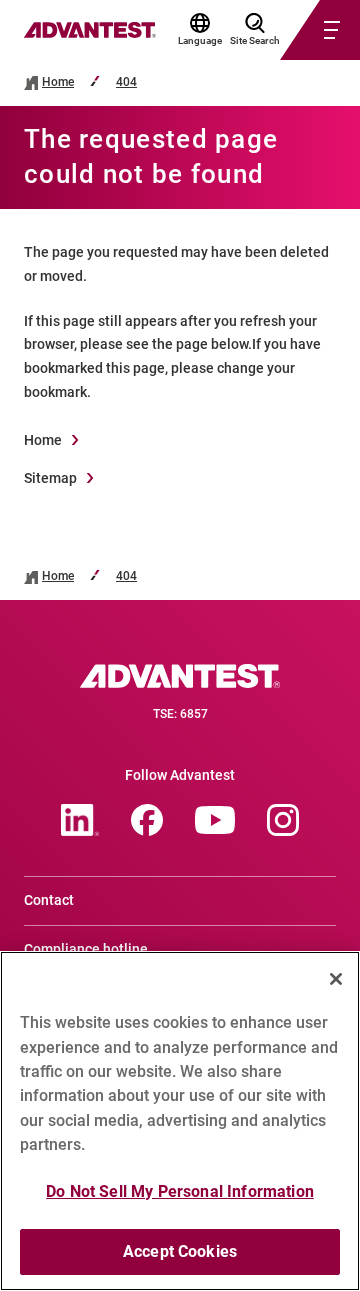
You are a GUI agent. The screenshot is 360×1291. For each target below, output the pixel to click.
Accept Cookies (180, 1251)
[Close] (336, 979)
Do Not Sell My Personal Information (180, 1191)
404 (126, 82)
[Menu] (296, 30)
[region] (180, 1121)
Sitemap (50, 478)
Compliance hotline (86, 949)
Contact (49, 900)
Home (58, 82)
